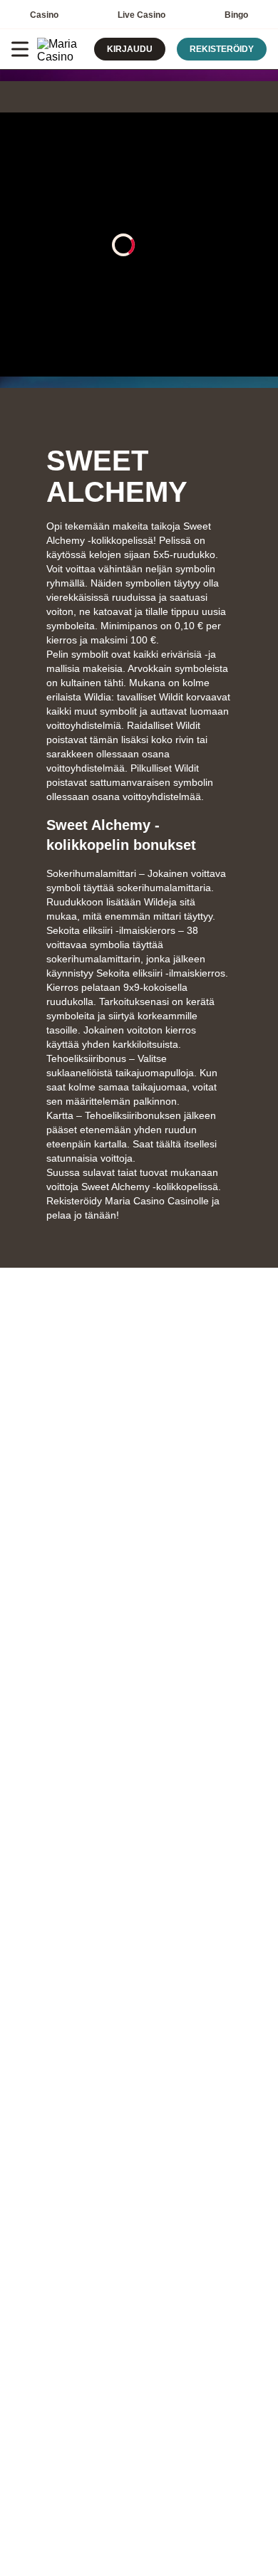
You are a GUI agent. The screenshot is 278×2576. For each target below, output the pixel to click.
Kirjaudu (130, 49)
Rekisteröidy (222, 49)
